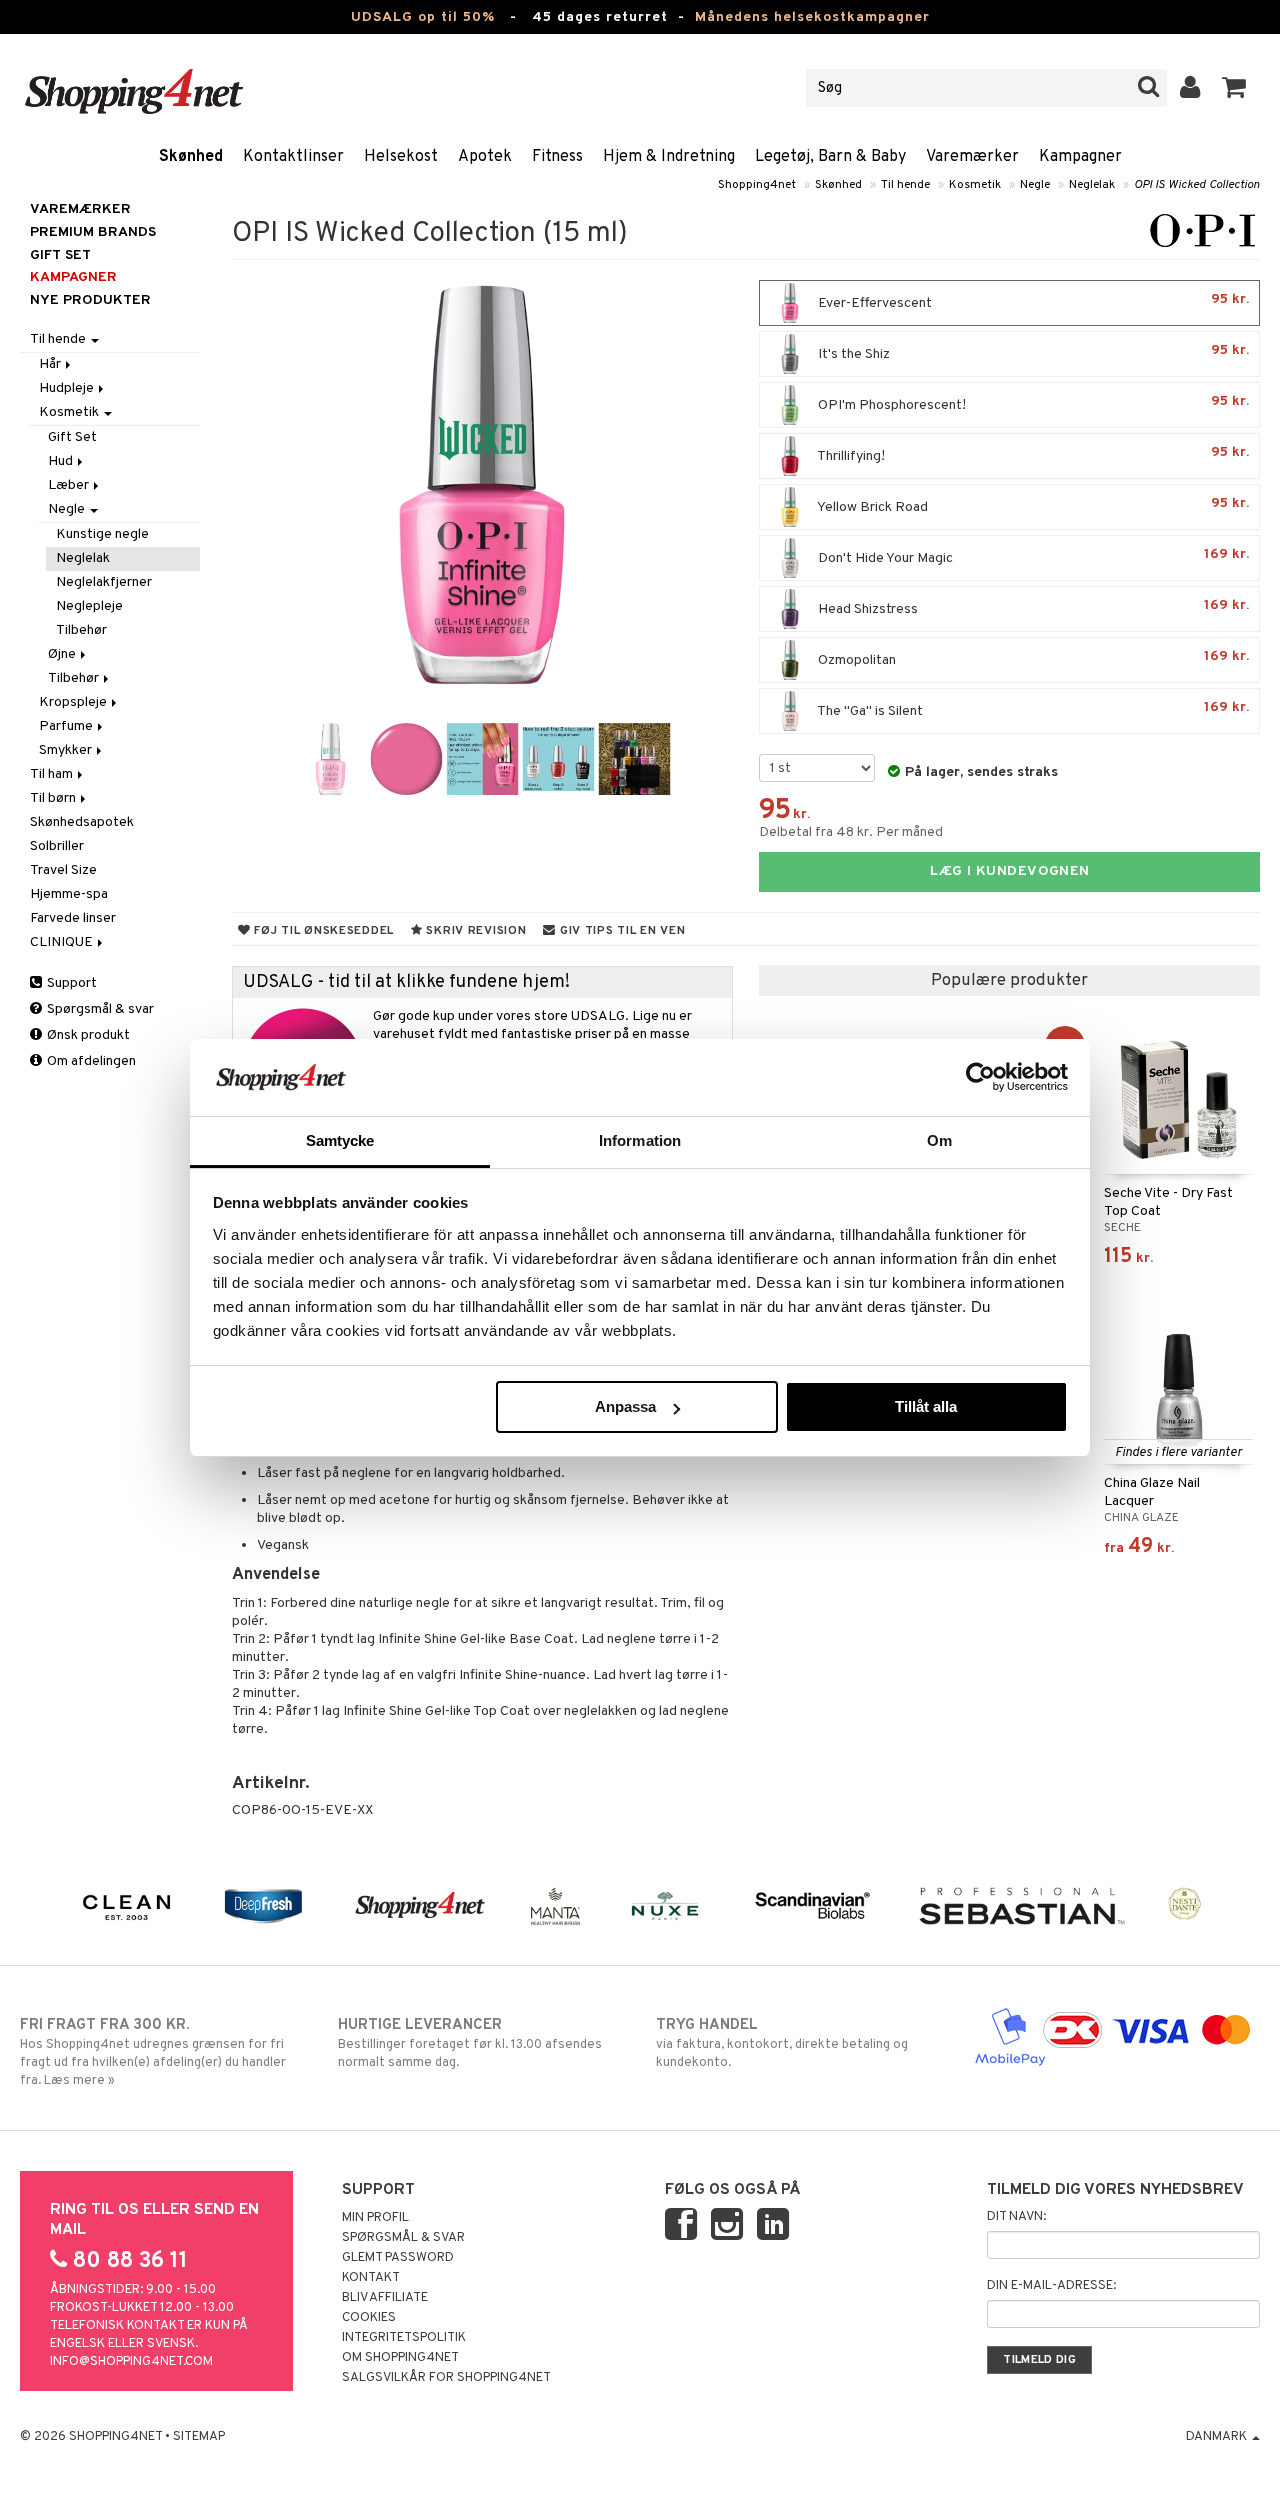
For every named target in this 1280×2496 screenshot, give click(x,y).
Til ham (53, 774)
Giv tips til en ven (620, 931)
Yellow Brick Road (1032, 505)
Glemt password (398, 2258)
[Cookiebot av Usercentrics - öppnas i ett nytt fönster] (980, 1077)
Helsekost (401, 157)
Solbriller (57, 846)
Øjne (63, 654)
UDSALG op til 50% (423, 17)
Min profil (375, 2218)
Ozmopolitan (1032, 658)
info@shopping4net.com (131, 2362)
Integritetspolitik (404, 2338)
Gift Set (72, 437)
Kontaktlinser (293, 157)
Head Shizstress (1032, 607)
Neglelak (1092, 185)
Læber (70, 485)
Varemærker (972, 157)
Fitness (557, 157)
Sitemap (199, 2437)
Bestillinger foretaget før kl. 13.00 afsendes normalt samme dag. (470, 2043)
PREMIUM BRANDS (93, 232)
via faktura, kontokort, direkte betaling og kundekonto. (782, 2043)
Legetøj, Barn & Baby (830, 157)
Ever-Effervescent (1032, 301)
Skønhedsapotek (82, 822)
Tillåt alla (926, 1406)
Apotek (485, 157)
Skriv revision (475, 931)
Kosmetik (975, 185)
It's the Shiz (1032, 352)
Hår (51, 364)
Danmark (1218, 2437)
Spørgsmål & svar (99, 1009)
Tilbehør (81, 630)
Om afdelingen (90, 1061)
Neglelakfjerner (104, 582)
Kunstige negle (102, 534)
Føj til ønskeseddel (322, 931)
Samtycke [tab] (340, 1140)
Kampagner (1080, 157)
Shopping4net (757, 185)
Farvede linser (73, 918)
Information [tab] (640, 1140)
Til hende (905, 185)
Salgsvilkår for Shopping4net (446, 2378)
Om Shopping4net (400, 2358)
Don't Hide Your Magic (1032, 556)
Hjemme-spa (69, 894)
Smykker (67, 750)
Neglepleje (89, 606)
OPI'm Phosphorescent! (1032, 403)
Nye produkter (90, 300)
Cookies (369, 2318)
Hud (62, 461)
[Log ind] (1190, 88)
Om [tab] (939, 1140)
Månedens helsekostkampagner (812, 17)
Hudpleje (68, 388)
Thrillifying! (1032, 454)
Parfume (67, 726)
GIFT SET (60, 255)
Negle (1035, 185)
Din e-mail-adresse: (1051, 2286)
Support (70, 983)
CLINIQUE (63, 942)
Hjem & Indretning (669, 157)
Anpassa (625, 1406)
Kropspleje (74, 702)
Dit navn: (1016, 2217)
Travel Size (63, 870)
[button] (1234, 88)
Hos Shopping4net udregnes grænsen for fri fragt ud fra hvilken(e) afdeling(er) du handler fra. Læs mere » (153, 2052)
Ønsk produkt (87, 1035)
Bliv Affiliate (385, 2298)
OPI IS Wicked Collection (1197, 185)
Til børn (54, 798)
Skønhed (191, 157)
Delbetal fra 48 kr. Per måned (851, 832)
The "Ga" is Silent (1032, 709)
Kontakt (371, 2278)
